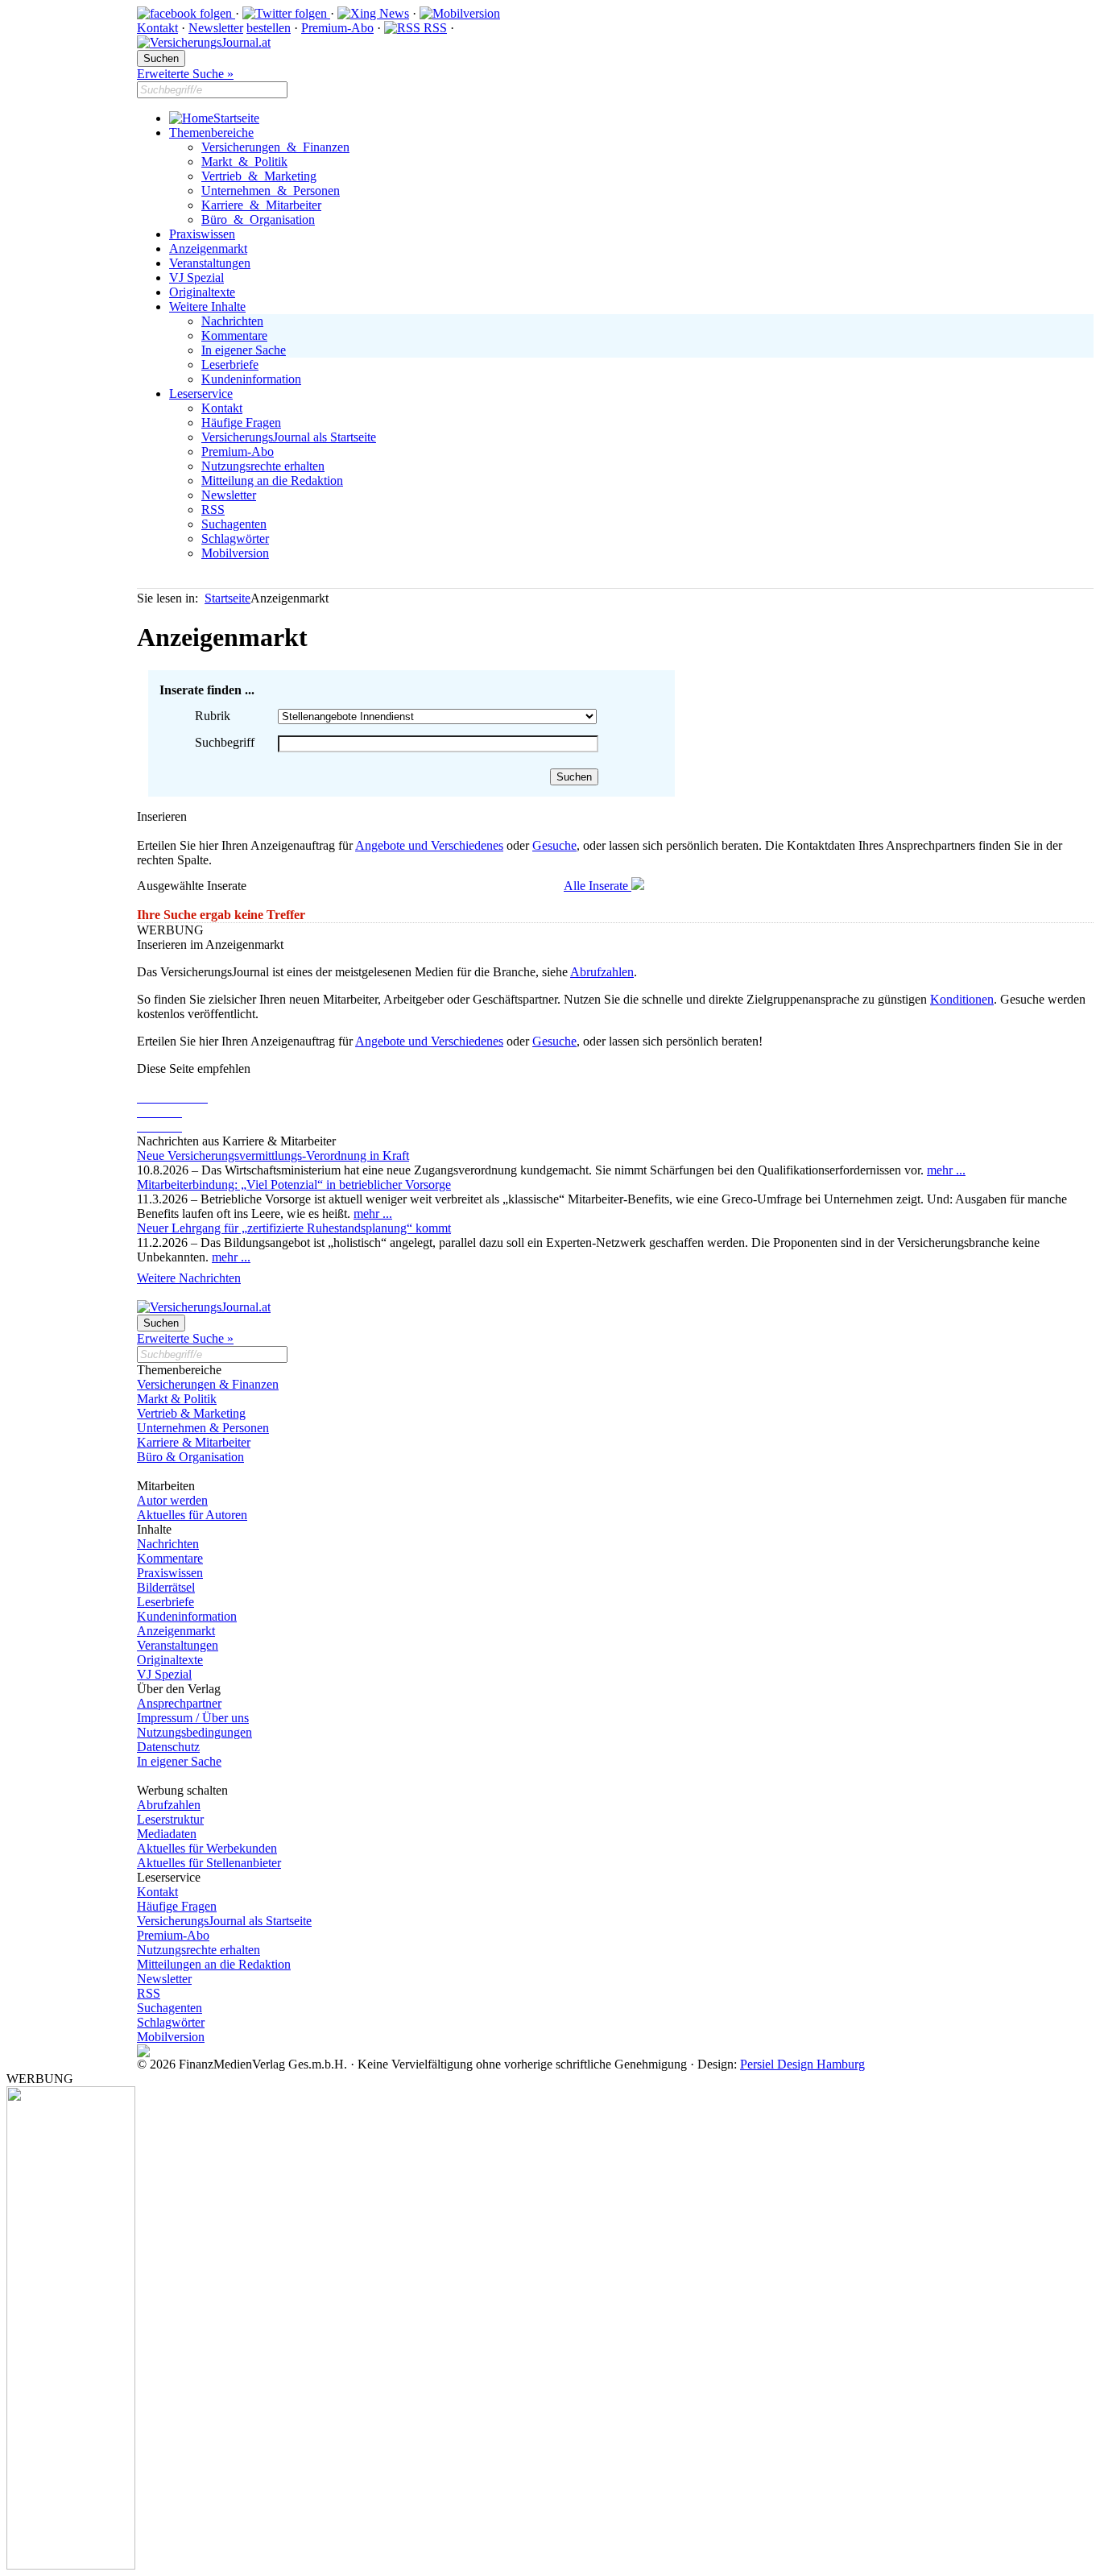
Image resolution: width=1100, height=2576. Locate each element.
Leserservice (201, 393)
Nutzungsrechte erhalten (263, 466)
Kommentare (234, 335)
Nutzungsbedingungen (194, 1732)
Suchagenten (234, 524)
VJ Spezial (196, 277)
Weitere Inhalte (207, 306)
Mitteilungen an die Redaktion (214, 1964)
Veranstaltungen (210, 263)
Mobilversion (235, 553)
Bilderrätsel (166, 1587)
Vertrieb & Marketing (259, 176)
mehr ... (946, 1170)
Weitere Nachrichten (189, 1278)
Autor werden (172, 1500)
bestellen (269, 28)
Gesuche (554, 845)
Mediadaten (167, 1834)
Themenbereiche (211, 133)
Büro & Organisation (258, 219)
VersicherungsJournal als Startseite (289, 437)
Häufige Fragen (241, 422)
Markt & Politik (244, 162)
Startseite (236, 118)
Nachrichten (232, 321)
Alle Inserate (598, 886)
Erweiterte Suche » (185, 74)
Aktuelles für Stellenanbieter (209, 1863)
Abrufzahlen (602, 972)
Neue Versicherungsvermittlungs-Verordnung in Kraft (273, 1155)
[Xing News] (373, 13)
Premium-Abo (337, 28)
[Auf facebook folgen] (186, 13)
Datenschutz (168, 1747)
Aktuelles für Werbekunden (207, 1848)
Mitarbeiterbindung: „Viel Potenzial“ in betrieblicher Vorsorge (294, 1184)
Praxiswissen (202, 234)
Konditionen (962, 999)
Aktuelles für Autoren (192, 1515)
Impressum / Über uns (193, 1718)
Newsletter (216, 28)
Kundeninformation (251, 379)
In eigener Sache (244, 350)
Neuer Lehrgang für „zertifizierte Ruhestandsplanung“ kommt (294, 1228)
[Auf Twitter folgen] (286, 13)
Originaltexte (202, 292)
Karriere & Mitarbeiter (261, 205)
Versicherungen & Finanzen (275, 147)
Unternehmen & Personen (271, 191)
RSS (434, 28)
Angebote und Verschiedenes (429, 845)
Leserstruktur (170, 1819)
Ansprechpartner (179, 1703)
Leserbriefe (230, 364)
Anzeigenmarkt (208, 248)
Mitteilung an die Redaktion (272, 480)
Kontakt (157, 28)
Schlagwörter (235, 538)
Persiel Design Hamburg (802, 2064)
